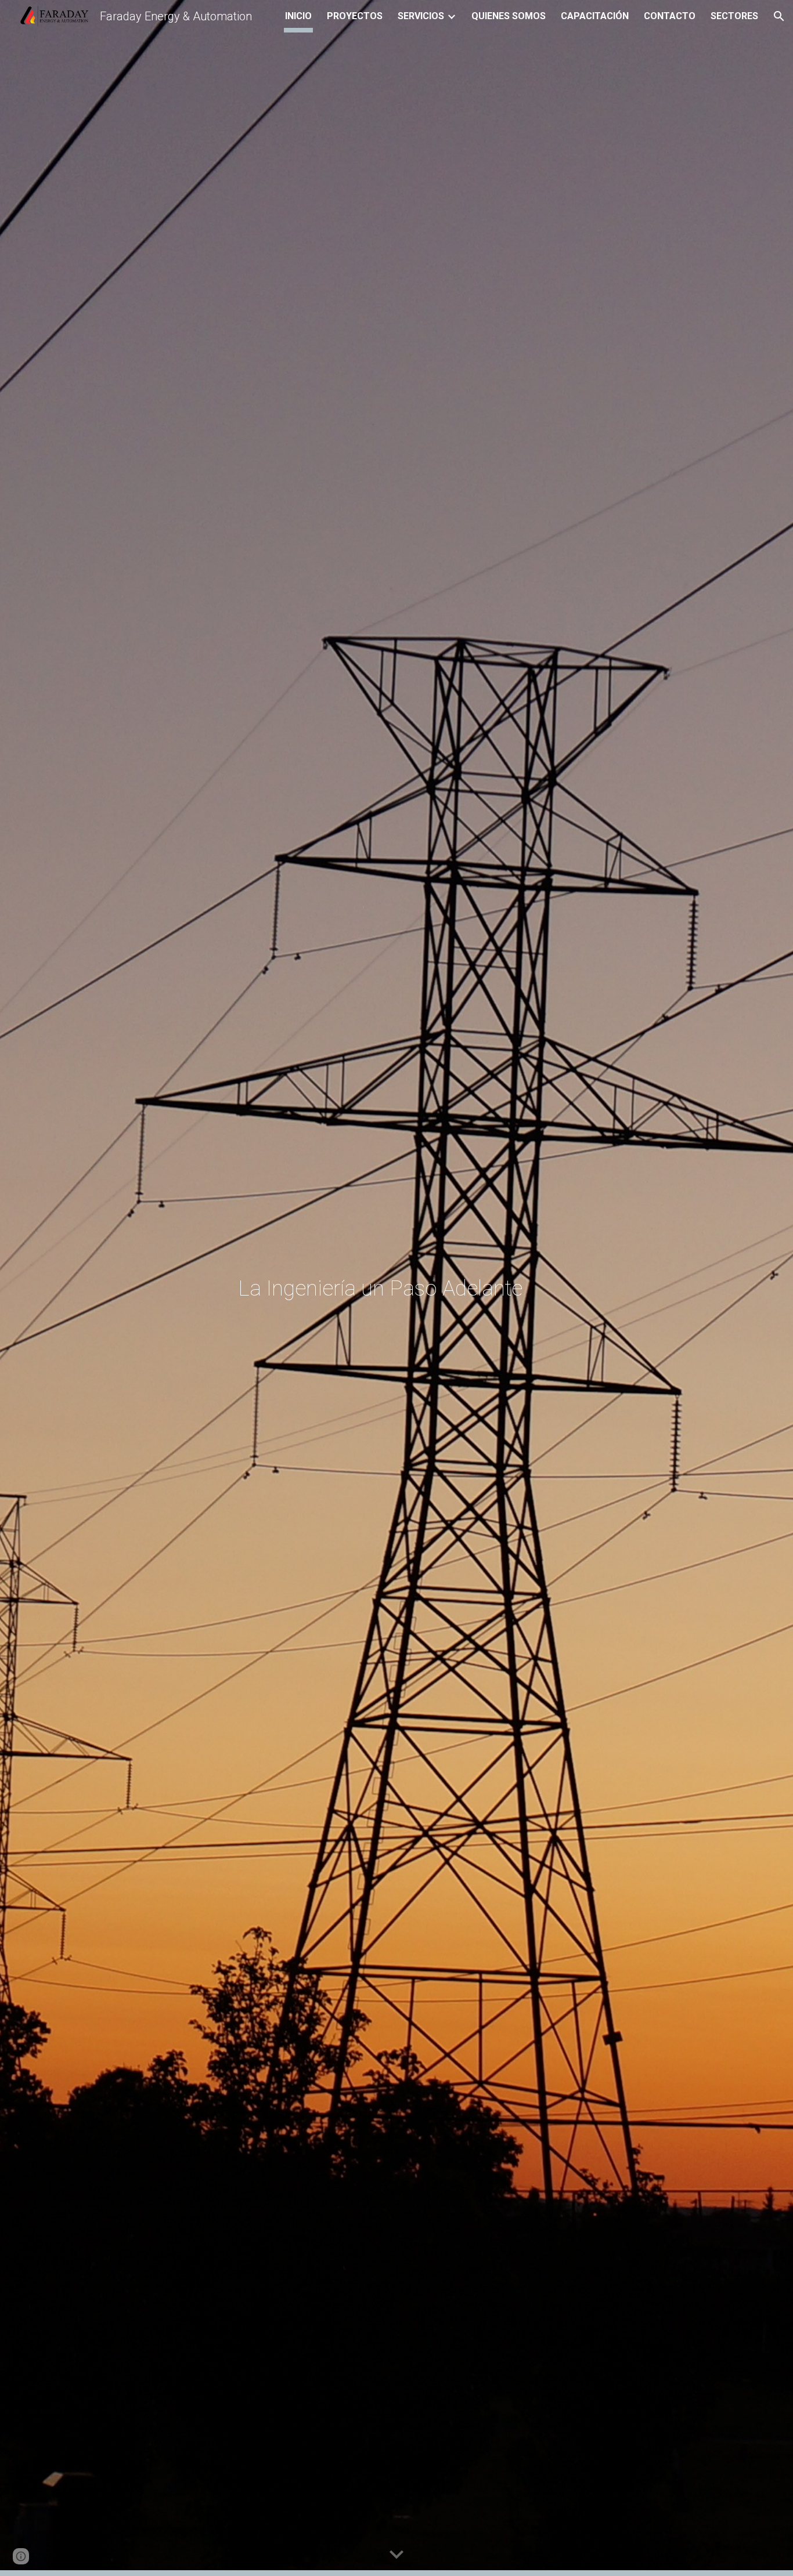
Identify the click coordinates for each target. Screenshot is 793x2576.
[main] (425, 1288)
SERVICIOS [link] (421, 16)
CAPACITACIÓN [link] (595, 16)
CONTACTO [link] (670, 16)
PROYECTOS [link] (355, 16)
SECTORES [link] (734, 16)
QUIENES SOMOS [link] (509, 16)
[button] (779, 16)
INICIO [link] (298, 16)
